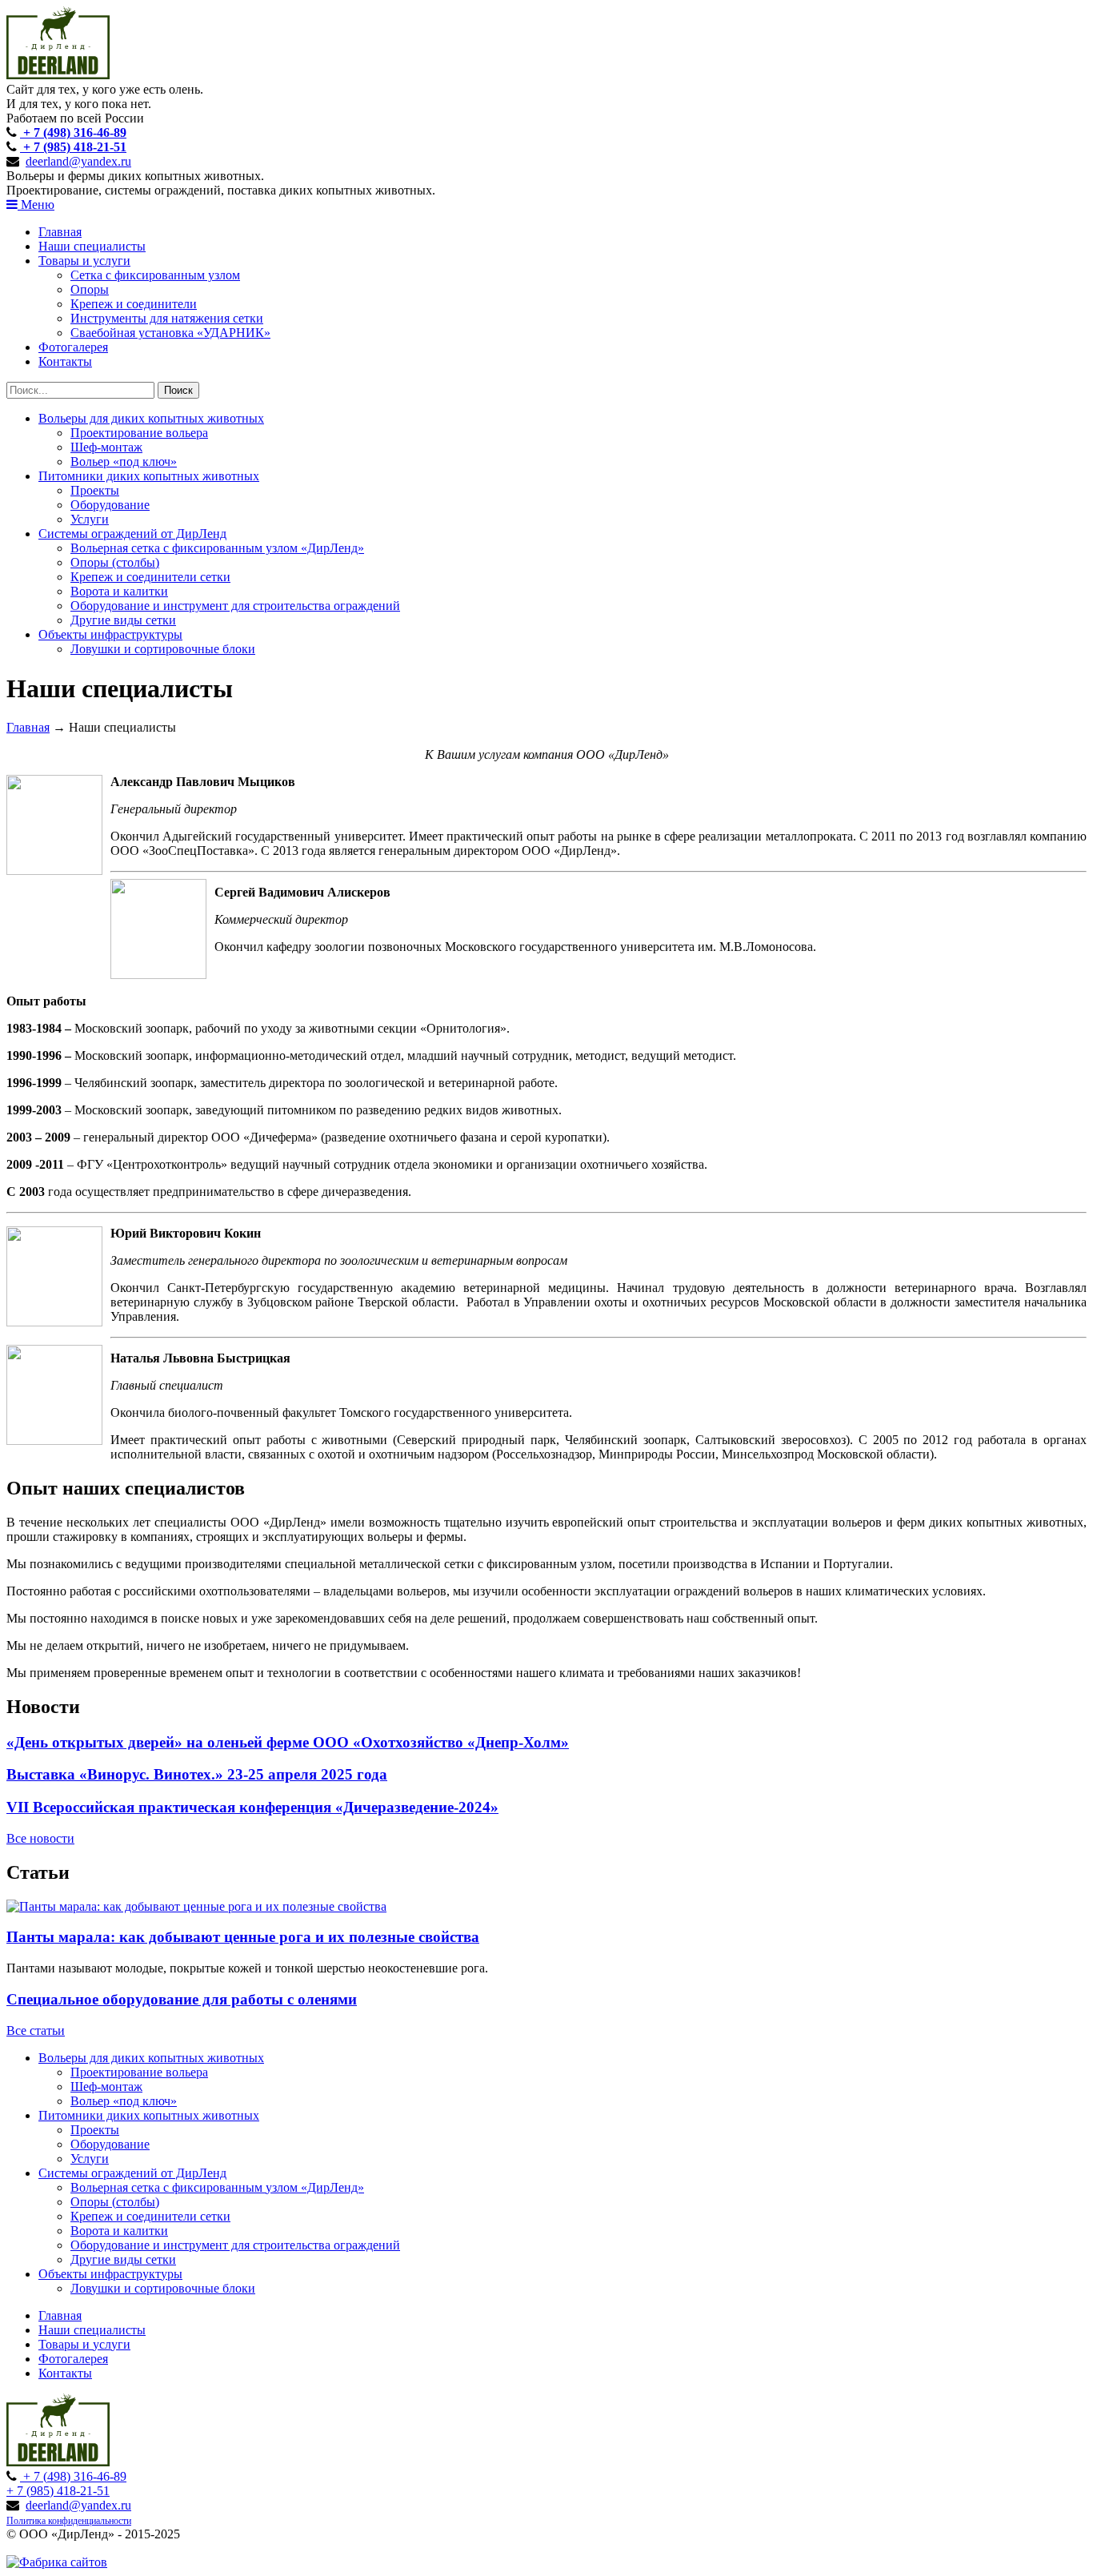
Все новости (40, 1838)
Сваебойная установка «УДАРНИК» (170, 333)
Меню (36, 205)
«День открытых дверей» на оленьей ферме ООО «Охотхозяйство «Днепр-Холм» (288, 1742)
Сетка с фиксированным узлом (155, 275)
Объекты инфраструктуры (110, 634)
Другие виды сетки (123, 620)
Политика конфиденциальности (69, 2521)
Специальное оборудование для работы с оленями (182, 1999)
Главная (60, 232)
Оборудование (110, 505)
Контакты (65, 361)
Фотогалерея (73, 347)
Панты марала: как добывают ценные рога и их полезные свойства (243, 1937)
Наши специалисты (92, 246)
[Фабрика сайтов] (57, 2562)
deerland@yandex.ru (78, 161)
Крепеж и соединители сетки (150, 577)
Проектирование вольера (139, 433)
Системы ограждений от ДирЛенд (132, 534)
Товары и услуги (84, 261)
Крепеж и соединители (134, 304)
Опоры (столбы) (115, 562)
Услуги (90, 519)
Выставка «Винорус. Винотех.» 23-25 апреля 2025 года (197, 1774)
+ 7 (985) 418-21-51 (73, 147)
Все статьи (36, 2030)
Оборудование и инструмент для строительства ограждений (235, 606)
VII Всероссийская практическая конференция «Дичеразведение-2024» (252, 1807)
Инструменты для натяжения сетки (167, 318)
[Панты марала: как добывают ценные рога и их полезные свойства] (196, 1906)
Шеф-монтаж (106, 447)
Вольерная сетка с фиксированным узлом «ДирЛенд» (217, 548)
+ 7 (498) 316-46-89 (73, 132)
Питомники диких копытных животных (149, 476)
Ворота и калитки (119, 591)
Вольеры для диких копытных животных (151, 418)
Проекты (95, 490)
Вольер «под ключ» (124, 461)
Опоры (90, 289)
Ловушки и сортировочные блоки (163, 649)
